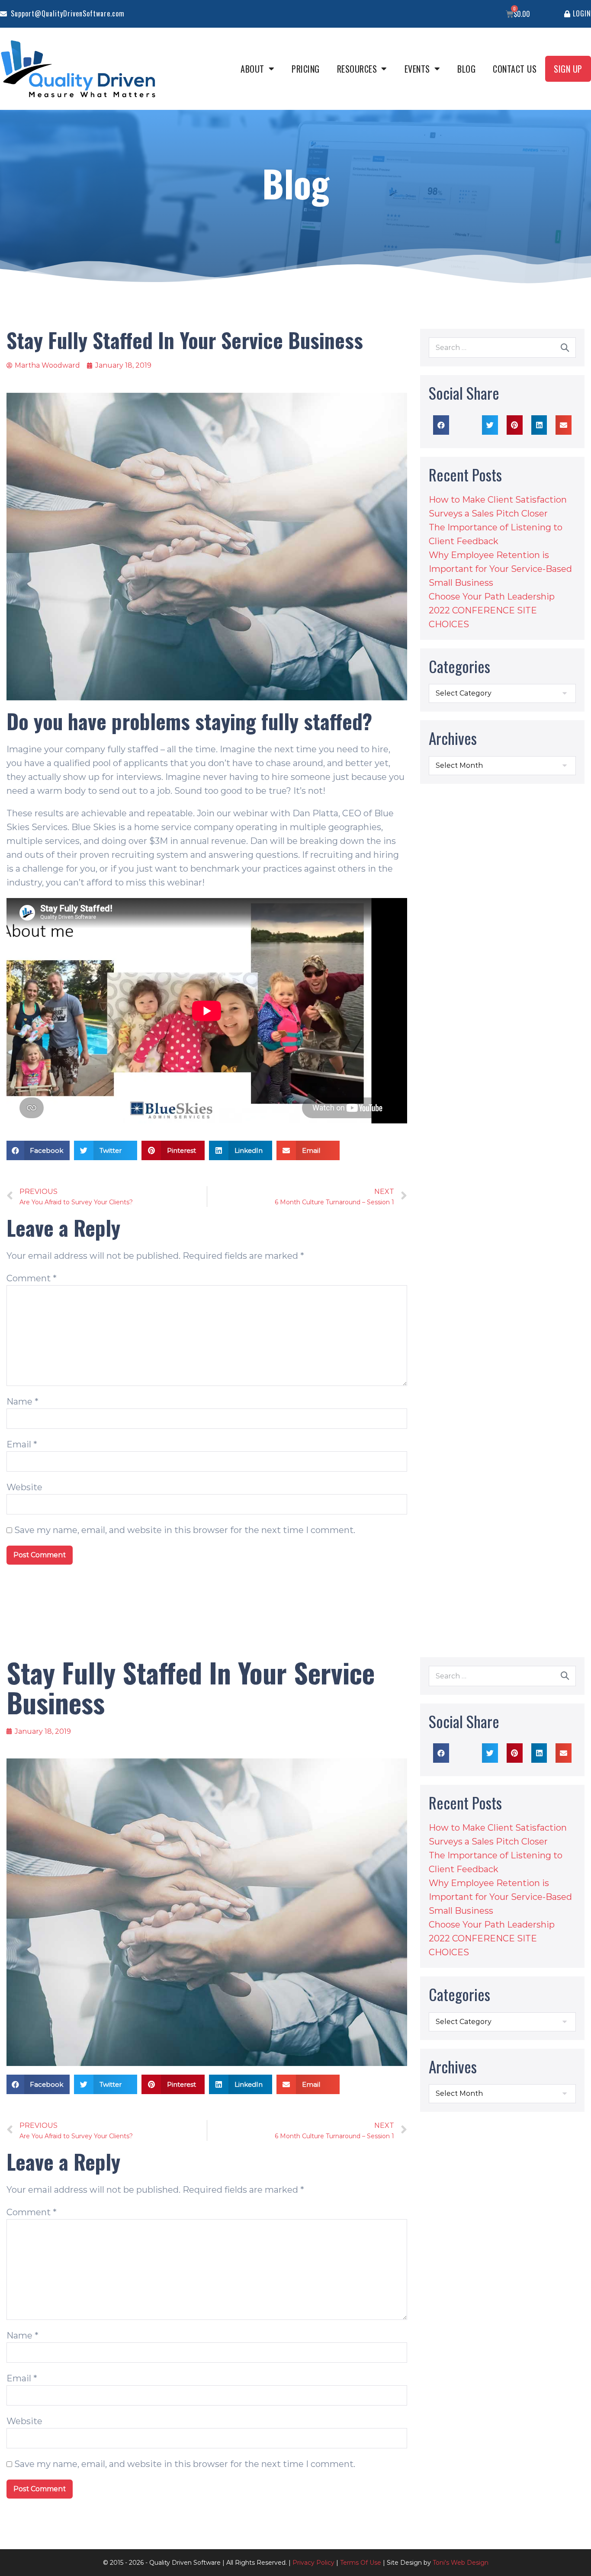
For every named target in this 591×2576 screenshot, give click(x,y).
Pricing (306, 69)
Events (417, 69)
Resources (357, 69)
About (252, 69)
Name (22, 1402)
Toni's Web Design (461, 2563)
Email (22, 1444)
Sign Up (568, 69)
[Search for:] (502, 347)
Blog (466, 69)
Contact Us (515, 69)
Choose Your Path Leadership (492, 597)
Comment (32, 1278)
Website (24, 1487)
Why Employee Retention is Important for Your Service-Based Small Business (500, 569)
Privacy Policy (313, 2563)
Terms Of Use (361, 2563)
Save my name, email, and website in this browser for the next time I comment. (185, 1530)
